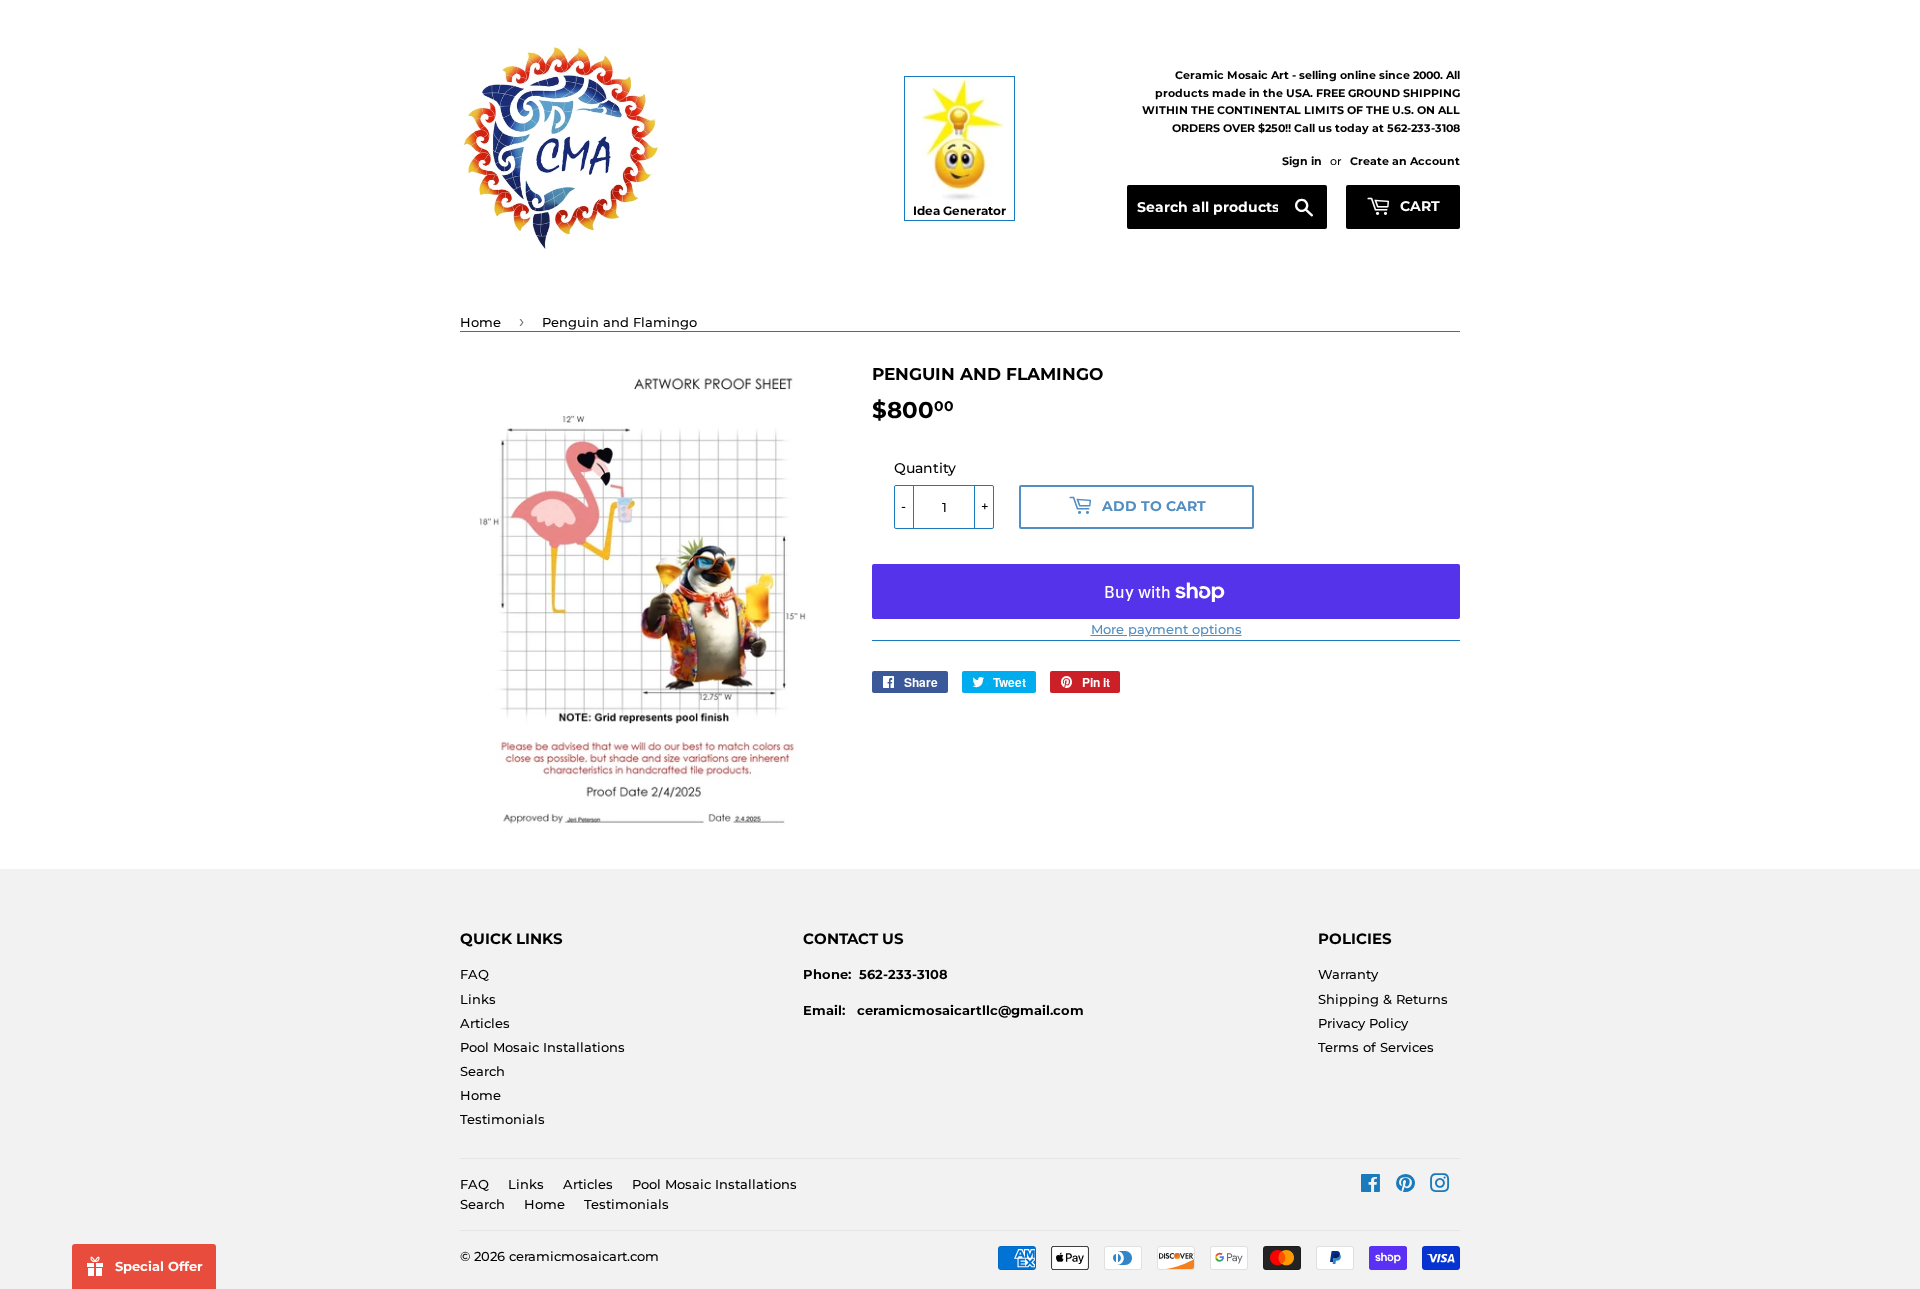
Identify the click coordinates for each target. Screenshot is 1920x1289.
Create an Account (1405, 161)
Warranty (1348, 974)
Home (480, 322)
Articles (485, 1023)
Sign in (1302, 161)
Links (478, 999)
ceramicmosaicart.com (584, 1256)
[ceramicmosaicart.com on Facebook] (1370, 1186)
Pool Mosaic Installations (542, 1047)
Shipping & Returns (1383, 999)
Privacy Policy (1363, 1023)
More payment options (1166, 629)
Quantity (925, 468)
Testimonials (502, 1119)
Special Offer (159, 1266)
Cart (1418, 206)
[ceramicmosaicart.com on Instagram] (1440, 1186)
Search (482, 1071)
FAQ (474, 974)
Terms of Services (1376, 1047)
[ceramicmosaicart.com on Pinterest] (1405, 1186)
